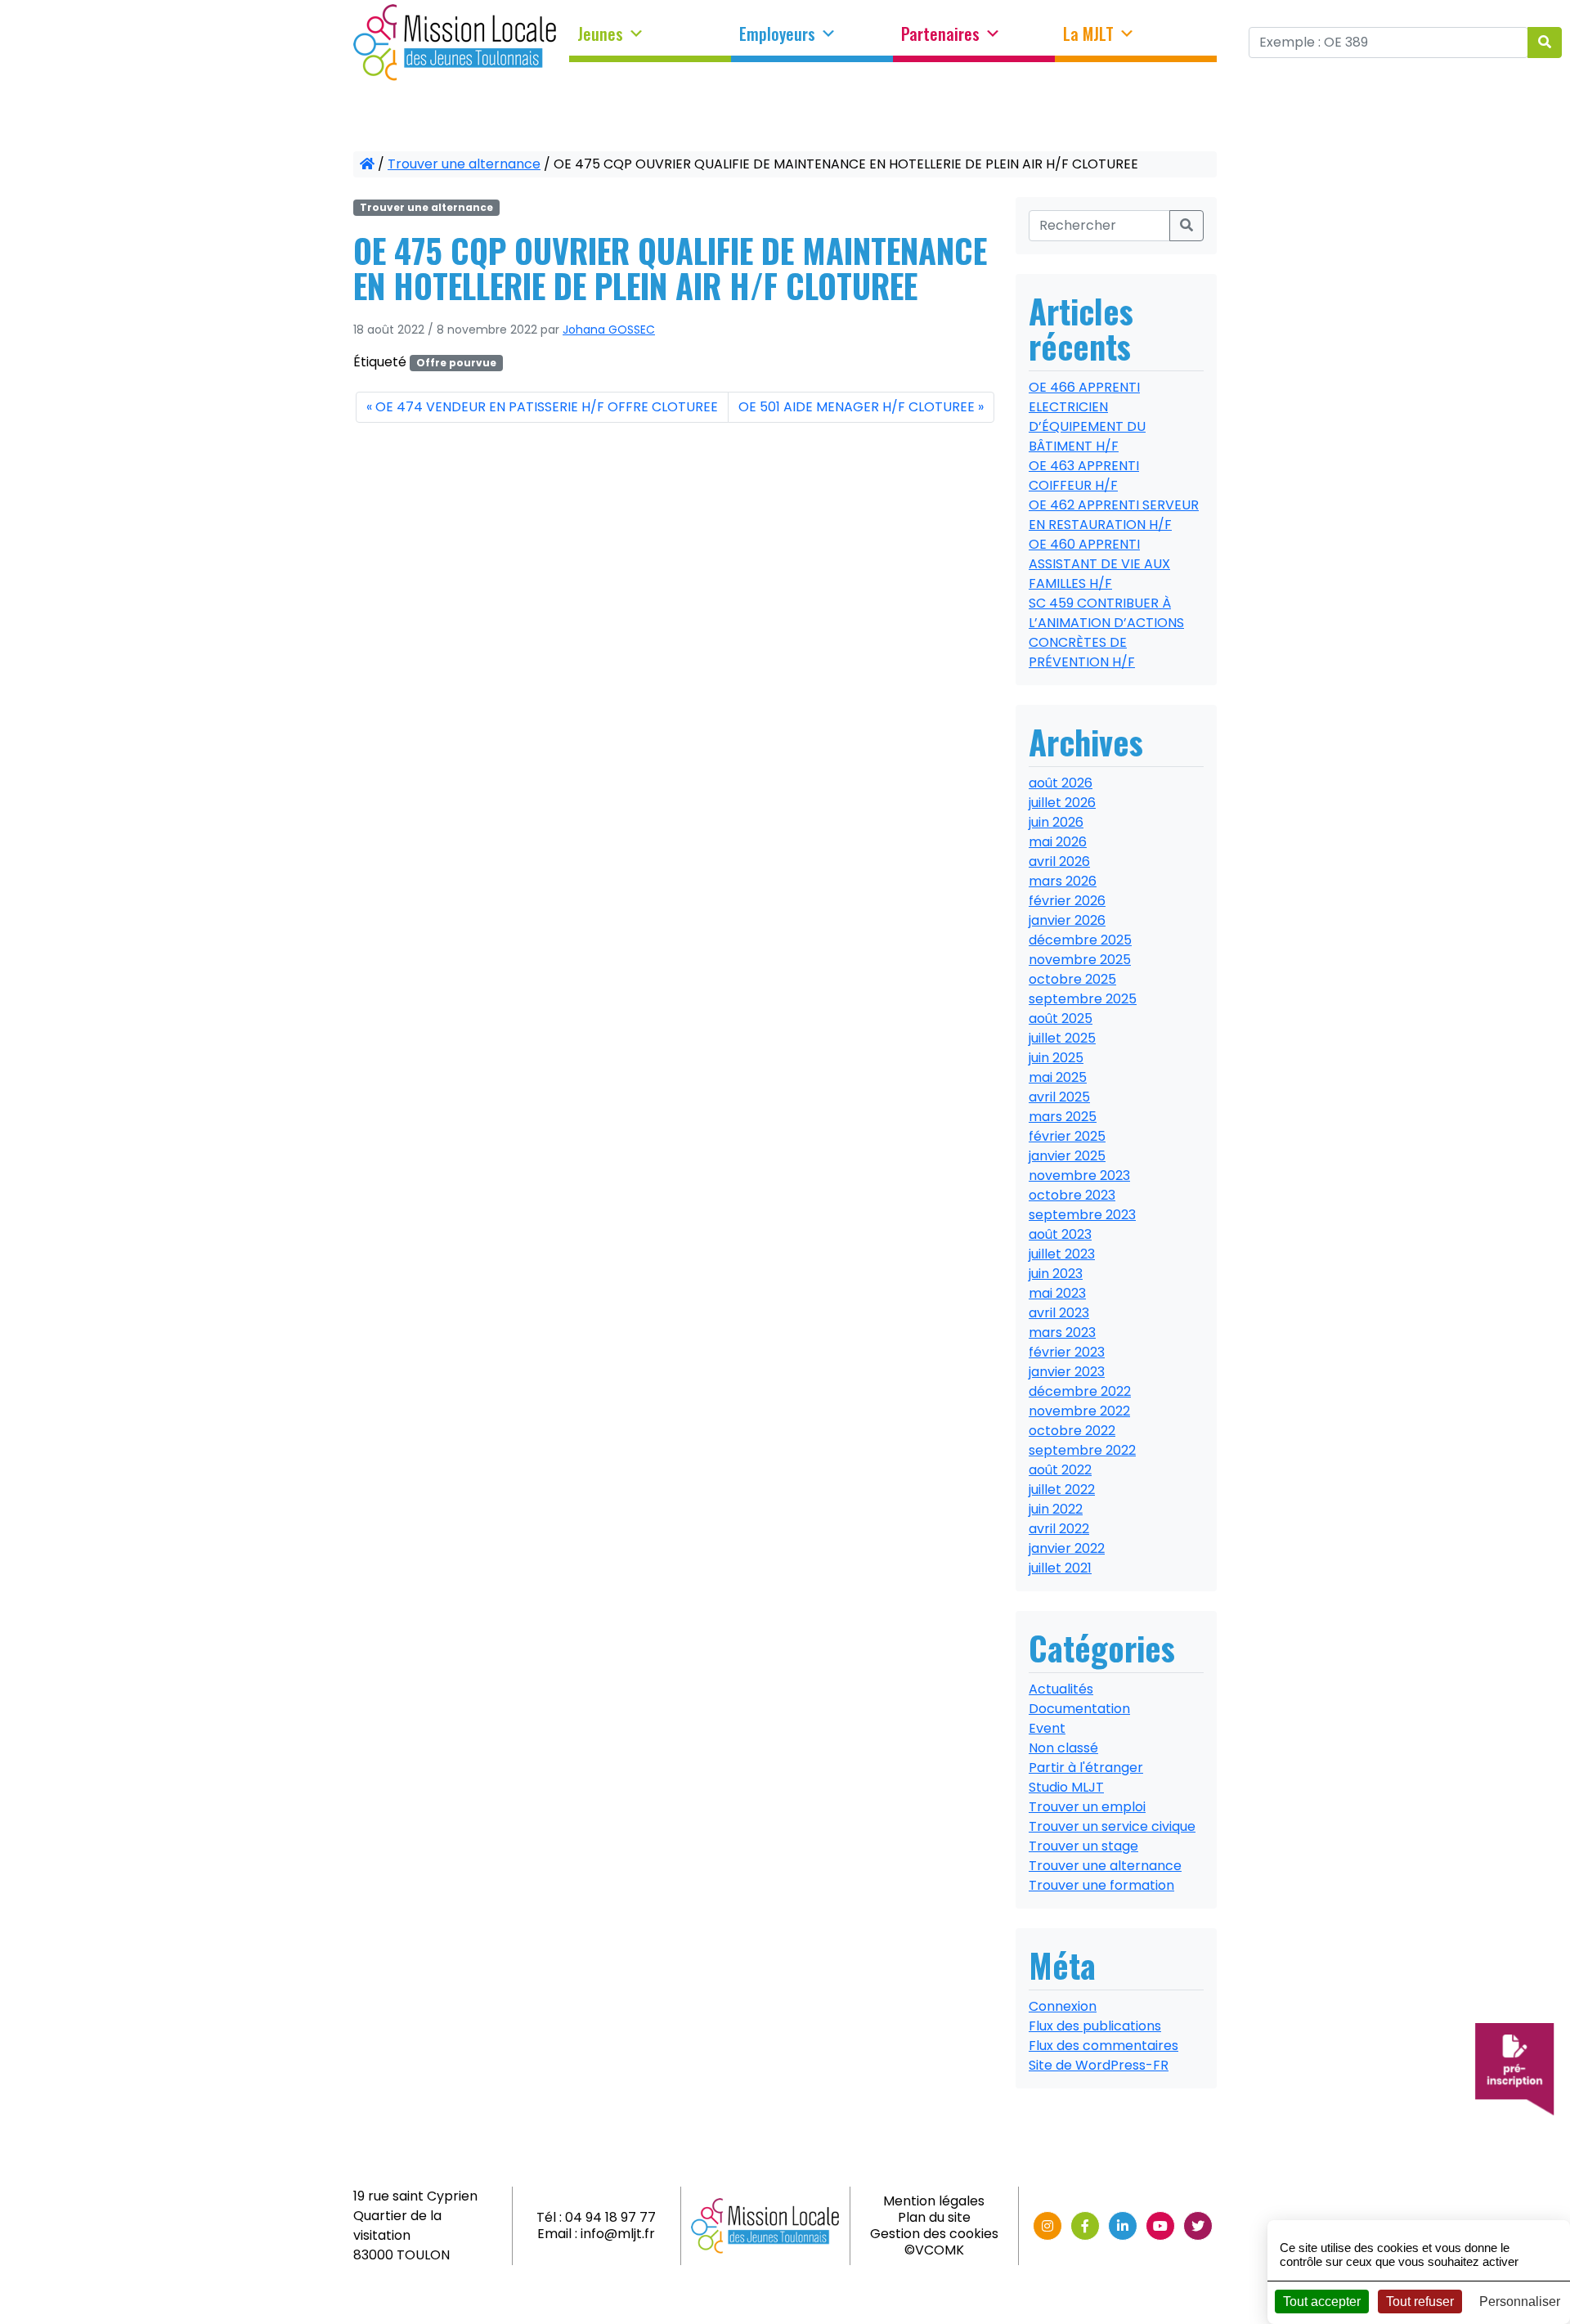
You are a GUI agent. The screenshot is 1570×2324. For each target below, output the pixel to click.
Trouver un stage (1083, 1846)
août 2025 (1061, 1018)
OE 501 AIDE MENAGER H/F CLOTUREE (857, 407)
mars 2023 (1062, 1332)
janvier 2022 (1067, 1548)
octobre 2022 (1072, 1431)
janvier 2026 (1067, 920)
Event (1047, 1728)
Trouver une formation (1101, 1885)
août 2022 (1060, 1470)
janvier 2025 (1067, 1156)
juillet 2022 (1062, 1490)
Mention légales (934, 2201)
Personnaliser (1520, 2302)
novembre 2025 (1080, 960)
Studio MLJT (1066, 1787)
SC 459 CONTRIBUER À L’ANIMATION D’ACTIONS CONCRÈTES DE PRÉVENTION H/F (1106, 633)
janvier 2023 (1067, 1372)
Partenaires (940, 34)
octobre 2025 (1072, 979)
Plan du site (934, 2217)
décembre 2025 (1080, 940)
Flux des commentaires (1103, 2046)
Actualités (1061, 1689)
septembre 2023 (1082, 1215)
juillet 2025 (1062, 1038)
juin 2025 (1056, 1058)
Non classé (1063, 1748)
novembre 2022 (1079, 1411)
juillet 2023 (1062, 1254)
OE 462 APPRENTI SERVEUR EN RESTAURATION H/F (1114, 515)
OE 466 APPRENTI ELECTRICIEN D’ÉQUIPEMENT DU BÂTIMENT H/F (1087, 417)
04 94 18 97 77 (610, 2217)
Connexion (1063, 2006)
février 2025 (1067, 1136)
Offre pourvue (456, 363)
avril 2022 (1059, 1529)
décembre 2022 (1080, 1391)
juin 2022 (1056, 1509)
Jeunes (600, 34)
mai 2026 (1058, 842)
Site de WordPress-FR (1099, 2065)
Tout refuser (1420, 2302)
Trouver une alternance (464, 164)
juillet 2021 (1060, 1568)
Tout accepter (1322, 2302)
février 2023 (1067, 1352)
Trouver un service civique (1112, 1826)
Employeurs (777, 34)
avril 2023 (1059, 1313)
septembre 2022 (1082, 1450)
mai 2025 (1058, 1077)
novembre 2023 (1079, 1175)
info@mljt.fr (618, 2234)
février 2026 (1067, 901)
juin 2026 (1056, 822)
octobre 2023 (1072, 1195)
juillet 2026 (1062, 803)
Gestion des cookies (934, 2234)
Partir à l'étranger (1086, 1768)
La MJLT (1088, 34)
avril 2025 (1059, 1097)
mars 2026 (1063, 881)
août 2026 (1061, 783)
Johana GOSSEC (609, 330)
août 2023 (1060, 1234)
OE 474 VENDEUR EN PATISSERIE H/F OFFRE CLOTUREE (547, 407)
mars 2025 (1063, 1117)
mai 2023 (1057, 1293)
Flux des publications (1095, 2026)
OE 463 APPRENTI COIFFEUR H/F (1084, 476)
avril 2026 (1059, 861)
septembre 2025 (1083, 999)
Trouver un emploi (1087, 1807)
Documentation (1079, 1709)
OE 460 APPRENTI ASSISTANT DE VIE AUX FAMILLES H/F (1099, 564)
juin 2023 (1056, 1274)
